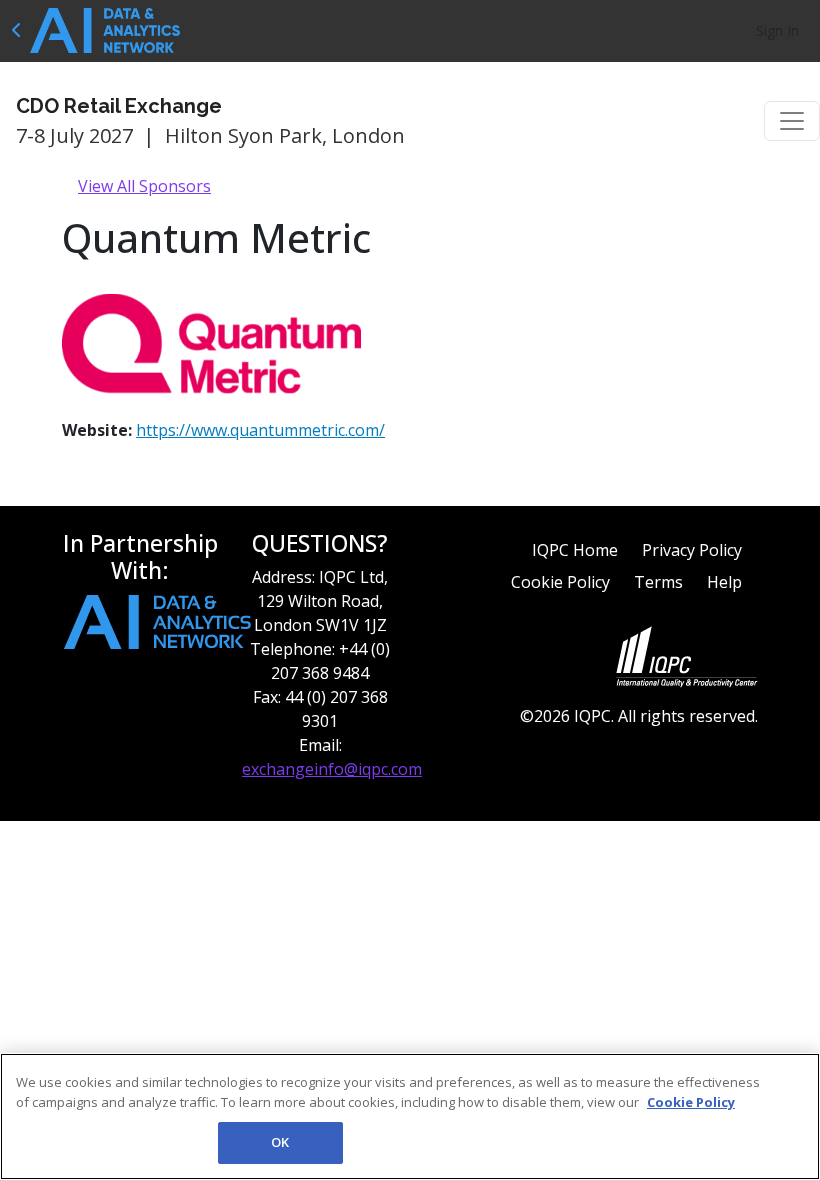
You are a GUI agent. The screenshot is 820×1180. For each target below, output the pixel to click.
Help (724, 582)
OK (280, 1142)
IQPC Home (575, 550)
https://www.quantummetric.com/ (260, 430)
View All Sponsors (144, 186)
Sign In (777, 30)
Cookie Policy (560, 582)
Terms (658, 582)
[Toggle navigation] (792, 121)
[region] (410, 1116)
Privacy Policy (692, 550)
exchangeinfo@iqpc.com (332, 769)
